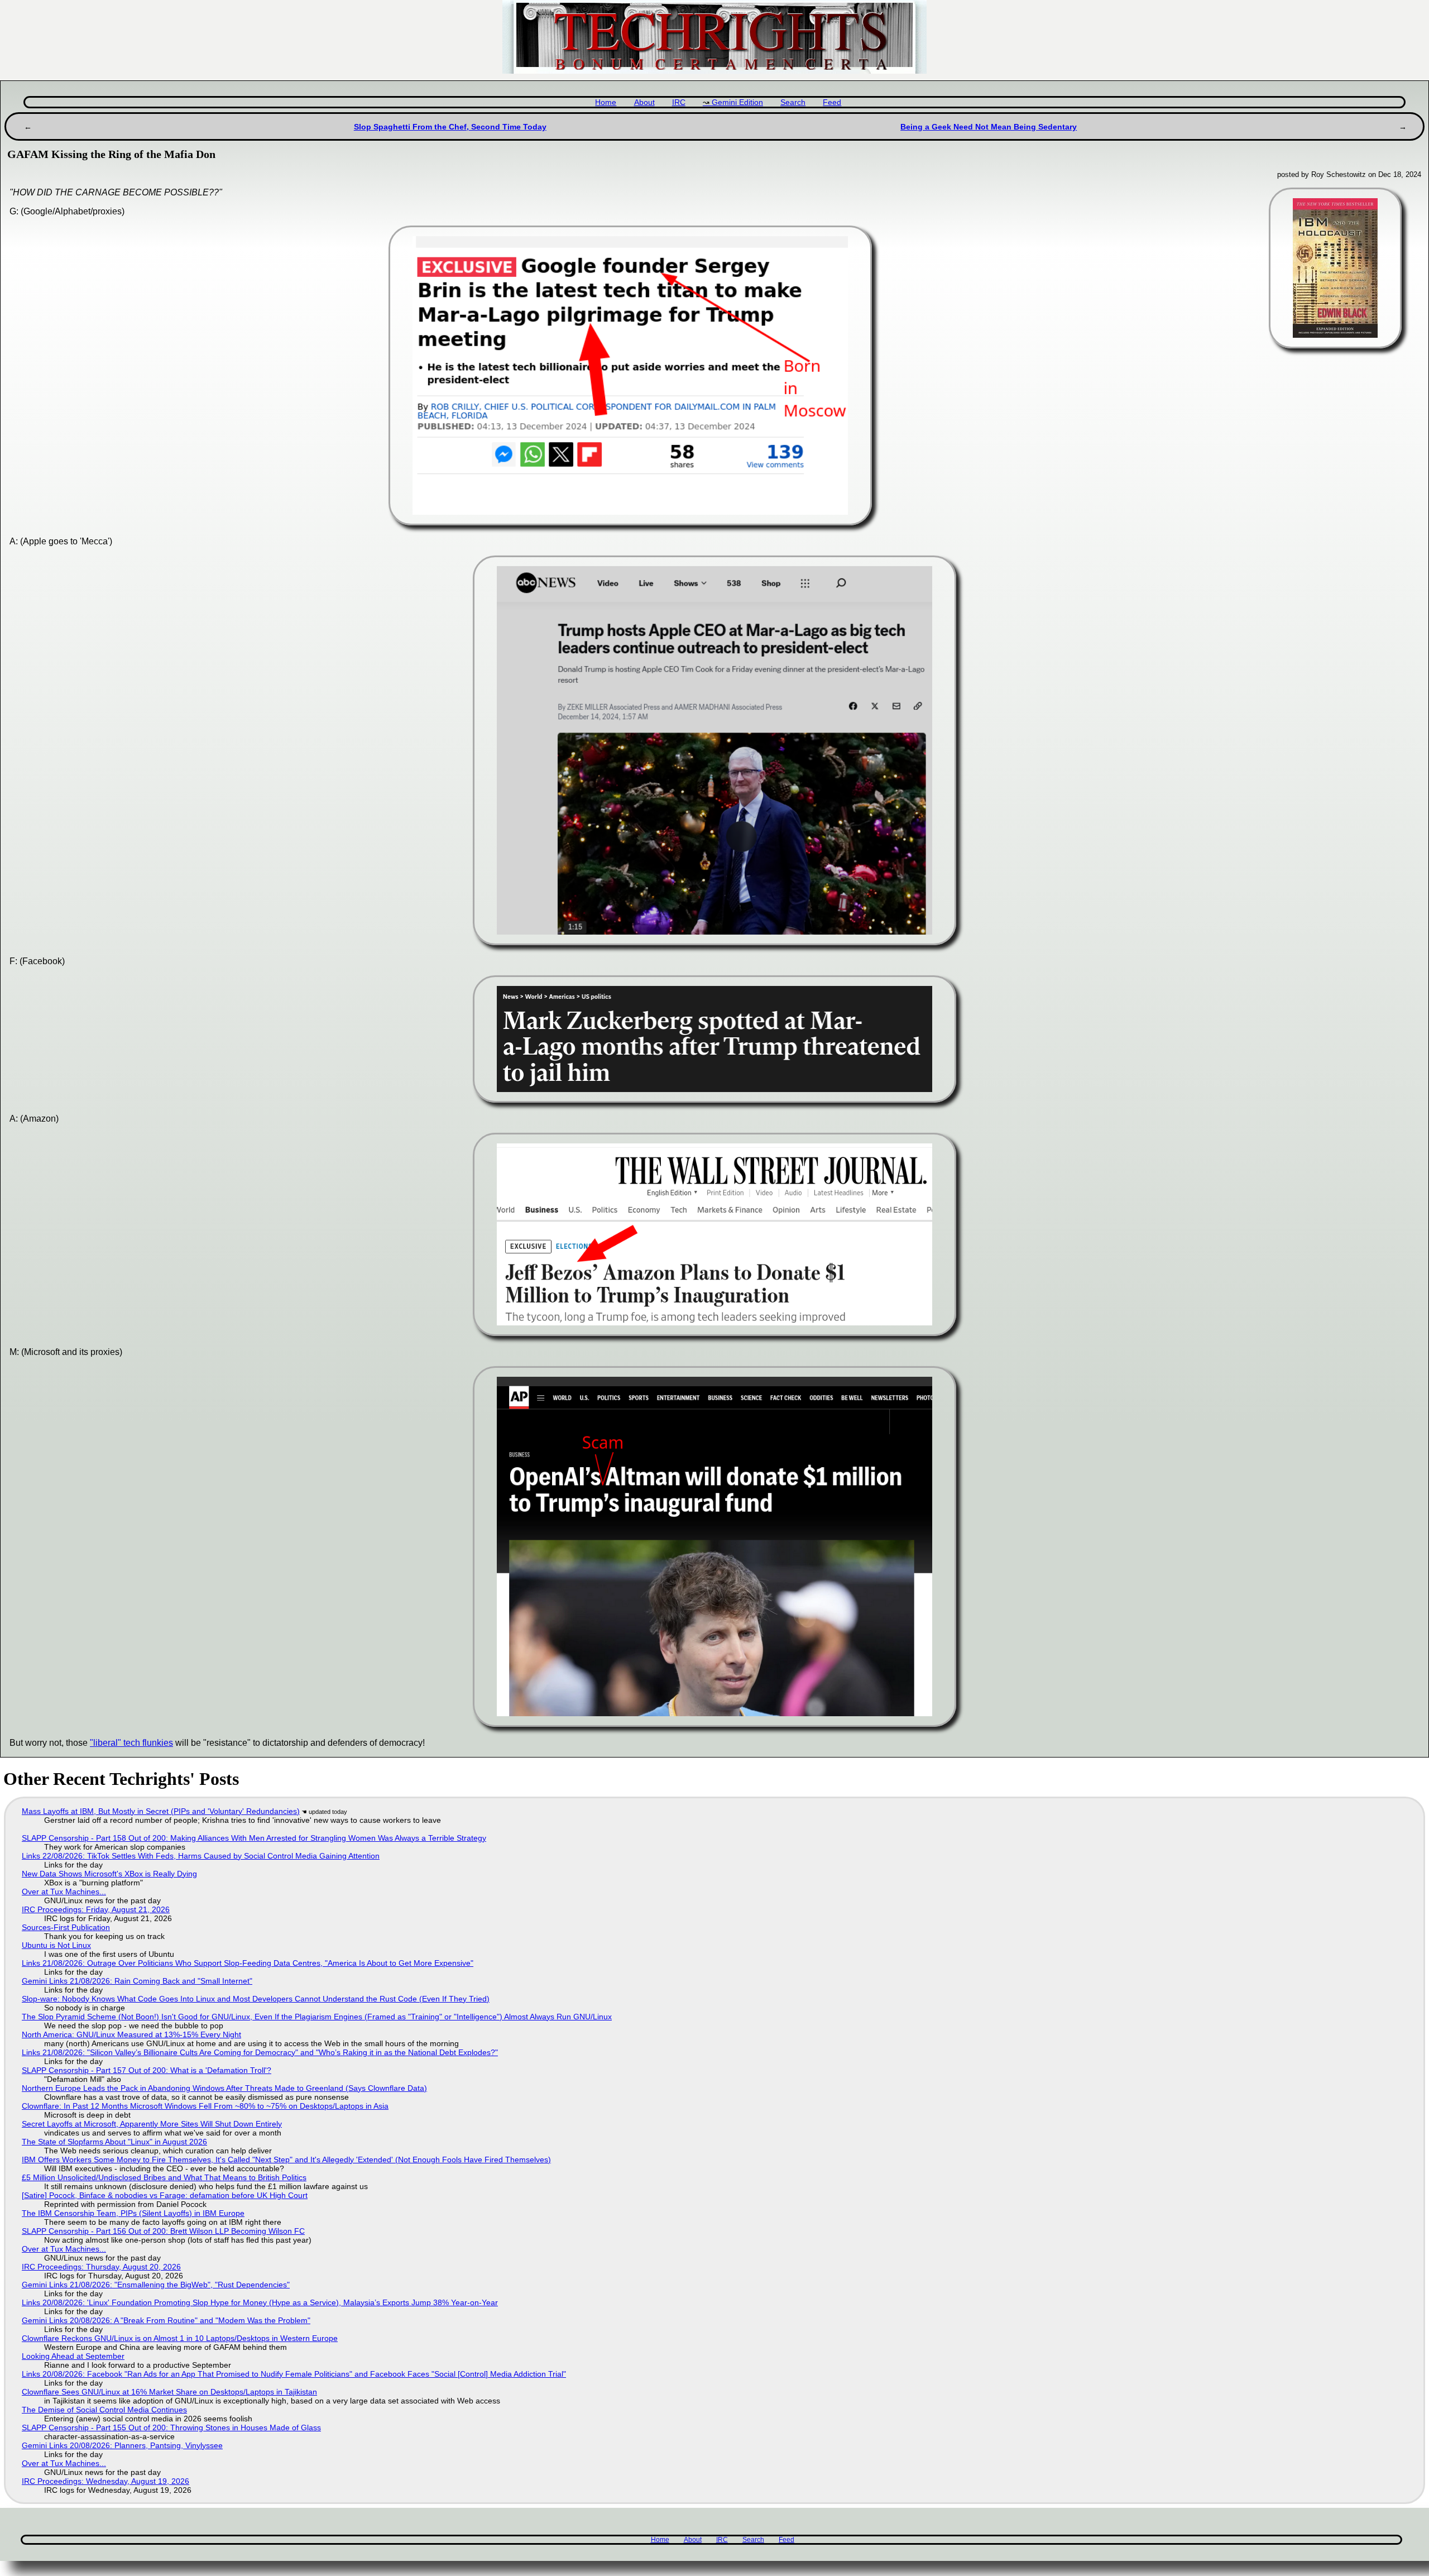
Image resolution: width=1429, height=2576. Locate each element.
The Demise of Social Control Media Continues (104, 2410)
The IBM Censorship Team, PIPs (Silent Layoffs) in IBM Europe (133, 2213)
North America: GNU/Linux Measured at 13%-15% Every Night (131, 2034)
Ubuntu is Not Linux (56, 1945)
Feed (832, 102)
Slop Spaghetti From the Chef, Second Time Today (450, 127)
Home (606, 102)
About (644, 102)
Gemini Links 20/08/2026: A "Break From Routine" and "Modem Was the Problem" (166, 2320)
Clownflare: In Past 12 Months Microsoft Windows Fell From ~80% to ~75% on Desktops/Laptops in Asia (205, 2106)
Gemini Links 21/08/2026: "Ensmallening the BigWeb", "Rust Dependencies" (156, 2285)
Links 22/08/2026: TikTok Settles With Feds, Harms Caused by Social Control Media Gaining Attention (201, 1856)
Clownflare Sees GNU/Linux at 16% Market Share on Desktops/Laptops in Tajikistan (169, 2392)
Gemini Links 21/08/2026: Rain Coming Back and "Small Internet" (137, 1981)
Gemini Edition (737, 102)
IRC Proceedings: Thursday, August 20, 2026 (101, 2267)
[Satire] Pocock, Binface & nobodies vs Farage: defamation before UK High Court (165, 2195)
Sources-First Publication (66, 1927)
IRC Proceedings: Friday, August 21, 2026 (96, 1909)
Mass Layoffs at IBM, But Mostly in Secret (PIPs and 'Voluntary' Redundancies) (161, 1811)
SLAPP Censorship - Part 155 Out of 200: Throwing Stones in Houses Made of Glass (171, 2427)
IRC (679, 102)
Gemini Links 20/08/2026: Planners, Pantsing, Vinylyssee (122, 2445)
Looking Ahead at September (73, 2356)
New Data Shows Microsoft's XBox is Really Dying (109, 1874)
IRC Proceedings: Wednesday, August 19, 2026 (106, 2481)
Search (793, 102)
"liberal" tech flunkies (131, 1743)
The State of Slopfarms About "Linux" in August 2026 (114, 2142)
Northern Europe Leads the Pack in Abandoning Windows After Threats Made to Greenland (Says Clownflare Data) (224, 2088)
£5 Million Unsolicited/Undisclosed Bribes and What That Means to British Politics (164, 2177)
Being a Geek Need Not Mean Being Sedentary (989, 127)
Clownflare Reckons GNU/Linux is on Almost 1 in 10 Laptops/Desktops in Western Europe (180, 2338)
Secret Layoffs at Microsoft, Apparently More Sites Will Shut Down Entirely (152, 2124)
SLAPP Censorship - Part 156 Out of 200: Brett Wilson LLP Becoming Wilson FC (163, 2231)
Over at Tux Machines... (64, 1892)
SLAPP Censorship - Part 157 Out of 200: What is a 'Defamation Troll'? (147, 2070)
